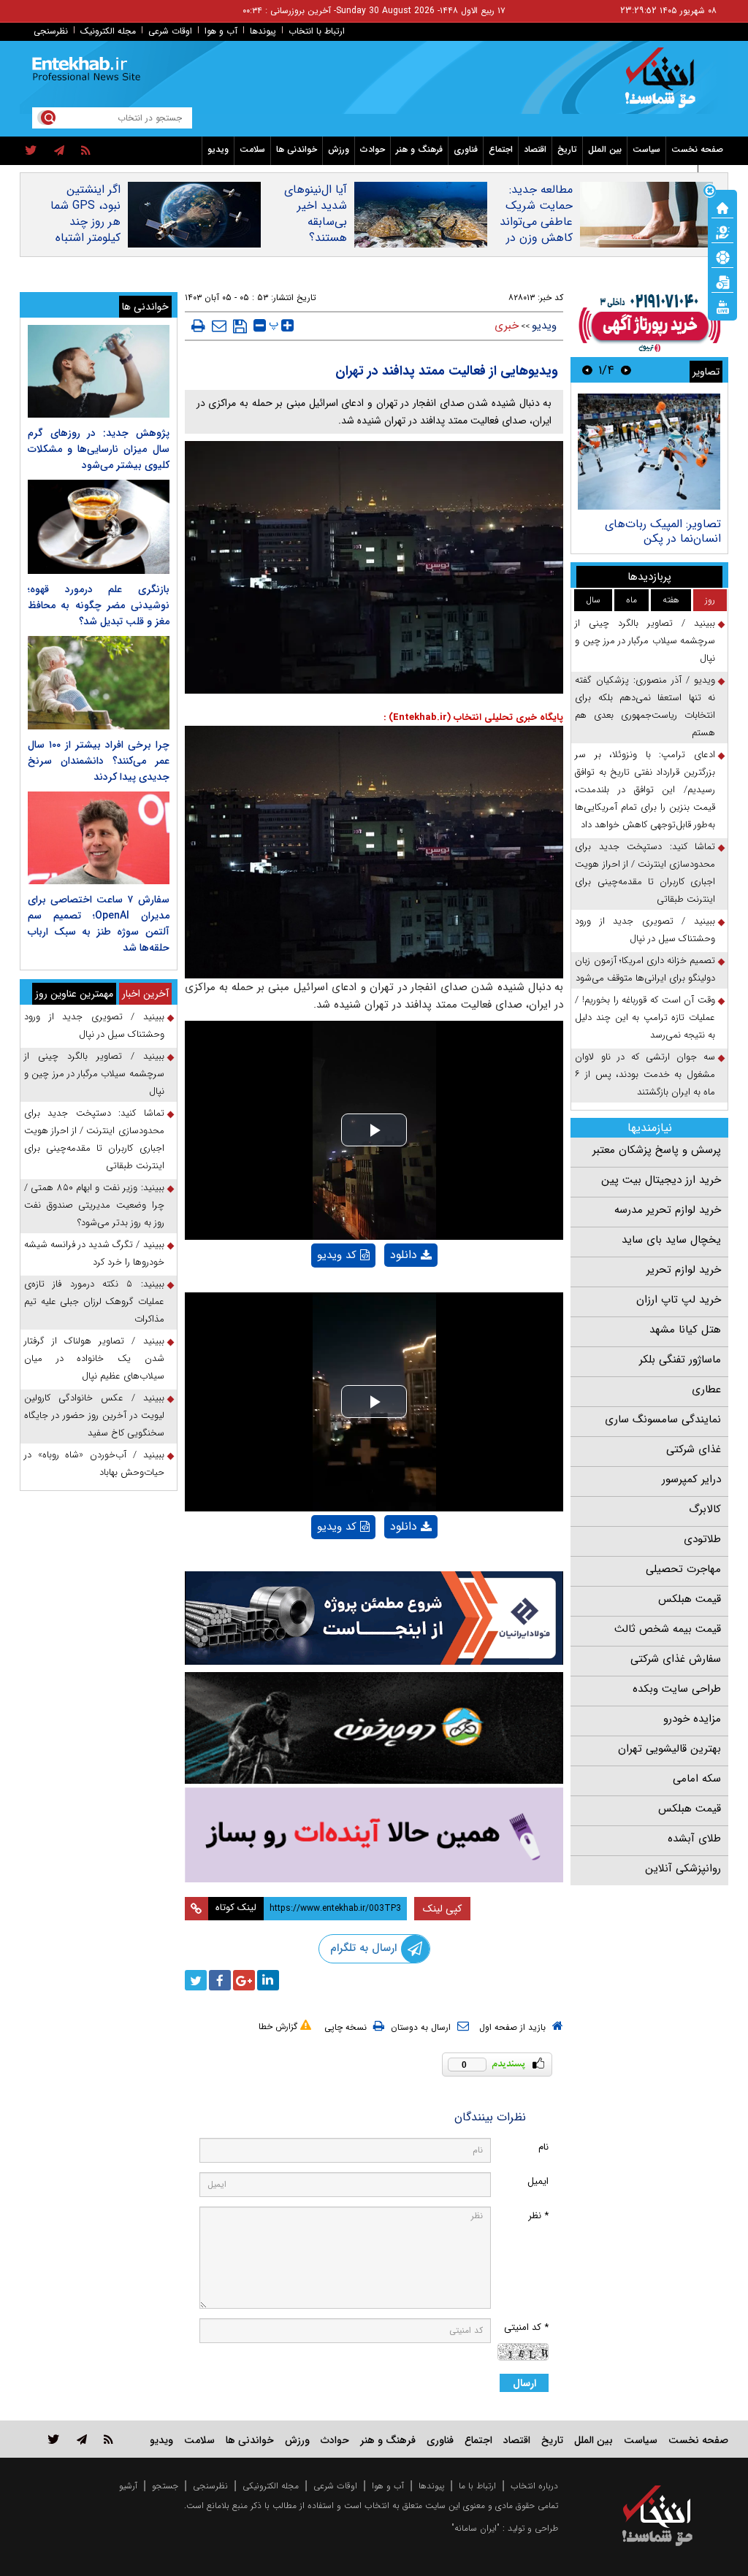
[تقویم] (722, 281)
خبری (507, 326)
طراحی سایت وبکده (677, 1689)
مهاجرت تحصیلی (683, 1569)
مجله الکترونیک (108, 31)
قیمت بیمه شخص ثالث (668, 1629)
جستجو (165, 2486)
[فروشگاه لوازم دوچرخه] (374, 1728)
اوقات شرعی (170, 31)
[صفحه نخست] (722, 207)
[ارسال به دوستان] (219, 326)
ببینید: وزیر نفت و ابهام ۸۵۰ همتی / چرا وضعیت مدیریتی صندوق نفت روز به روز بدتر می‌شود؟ (94, 1205)
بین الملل (605, 149)
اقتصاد (535, 149)
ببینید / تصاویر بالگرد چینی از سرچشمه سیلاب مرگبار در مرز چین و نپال (645, 641)
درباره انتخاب (534, 2486)
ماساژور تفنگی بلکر (680, 1360)
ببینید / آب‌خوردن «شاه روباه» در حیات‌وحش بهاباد (94, 1464)
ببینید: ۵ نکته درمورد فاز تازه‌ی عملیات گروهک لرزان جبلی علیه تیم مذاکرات (94, 1302)
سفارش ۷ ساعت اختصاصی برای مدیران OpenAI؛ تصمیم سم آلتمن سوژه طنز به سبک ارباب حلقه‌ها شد (99, 924)
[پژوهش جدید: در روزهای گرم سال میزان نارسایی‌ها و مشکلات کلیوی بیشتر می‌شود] (99, 371)
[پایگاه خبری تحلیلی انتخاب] (664, 85)
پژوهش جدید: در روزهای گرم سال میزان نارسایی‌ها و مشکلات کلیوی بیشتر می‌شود (99, 449)
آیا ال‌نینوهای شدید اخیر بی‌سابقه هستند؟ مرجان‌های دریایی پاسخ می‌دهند (315, 238)
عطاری (706, 1389)
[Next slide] (587, 370)
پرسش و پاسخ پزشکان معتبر (657, 1150)
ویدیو (218, 149)
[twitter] (31, 151)
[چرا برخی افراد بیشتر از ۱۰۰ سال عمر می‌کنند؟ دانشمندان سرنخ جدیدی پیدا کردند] (99, 682)
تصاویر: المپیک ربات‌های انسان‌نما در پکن (663, 531)
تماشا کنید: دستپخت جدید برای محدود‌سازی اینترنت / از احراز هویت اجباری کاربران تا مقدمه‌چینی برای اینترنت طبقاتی (645, 873)
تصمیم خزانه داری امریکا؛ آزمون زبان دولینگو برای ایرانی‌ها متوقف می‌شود (645, 969)
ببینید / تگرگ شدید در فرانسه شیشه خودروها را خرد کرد (94, 1253)
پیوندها (263, 31)
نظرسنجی (51, 31)
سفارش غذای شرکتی (676, 1659)
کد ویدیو (337, 1255)
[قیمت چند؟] (722, 231)
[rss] (86, 151)
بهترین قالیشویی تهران (669, 1749)
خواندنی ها (297, 149)
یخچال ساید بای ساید (671, 1240)
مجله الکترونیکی (271, 2486)
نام (543, 2147)
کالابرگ (705, 1509)
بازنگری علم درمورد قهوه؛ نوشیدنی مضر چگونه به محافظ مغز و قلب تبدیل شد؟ (99, 605)
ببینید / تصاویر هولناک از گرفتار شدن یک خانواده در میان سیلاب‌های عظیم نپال (94, 1358)
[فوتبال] (722, 256)
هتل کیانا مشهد (685, 1330)
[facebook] (220, 1980)
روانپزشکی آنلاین (683, 1868)
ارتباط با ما (477, 2486)
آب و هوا (221, 31)
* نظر (538, 2216)
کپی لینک (442, 1909)
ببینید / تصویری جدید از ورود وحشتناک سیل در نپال (645, 930)
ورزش (339, 149)
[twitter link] (54, 2439)
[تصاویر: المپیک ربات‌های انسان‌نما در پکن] (649, 452)
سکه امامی (697, 1779)
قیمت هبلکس (690, 1599)
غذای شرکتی (694, 1449)
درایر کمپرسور (691, 1479)
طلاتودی (702, 1539)
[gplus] (244, 1980)
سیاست (646, 149)
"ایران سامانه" (476, 2528)
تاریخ (567, 149)
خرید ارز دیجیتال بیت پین (661, 1180)
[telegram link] (82, 2439)
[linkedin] (268, 1980)
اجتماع (501, 149)
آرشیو (128, 2486)
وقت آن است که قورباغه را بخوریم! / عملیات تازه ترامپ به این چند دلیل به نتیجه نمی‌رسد (645, 1017)
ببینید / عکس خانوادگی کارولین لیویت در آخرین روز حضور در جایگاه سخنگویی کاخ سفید (94, 1415)
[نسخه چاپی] (198, 326)
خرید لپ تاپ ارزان (679, 1300)
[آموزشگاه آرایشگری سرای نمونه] (374, 1835)
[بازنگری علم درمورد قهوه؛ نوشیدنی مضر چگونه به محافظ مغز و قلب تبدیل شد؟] (99, 527)
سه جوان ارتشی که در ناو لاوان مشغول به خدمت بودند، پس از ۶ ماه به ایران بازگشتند (645, 1074)
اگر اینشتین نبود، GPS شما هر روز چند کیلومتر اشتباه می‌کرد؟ (85, 222)
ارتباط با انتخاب (317, 31)
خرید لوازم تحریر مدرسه (668, 1210)
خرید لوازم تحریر (684, 1270)
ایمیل (538, 2181)
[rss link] (108, 2439)
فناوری (466, 149)
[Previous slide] (626, 370)
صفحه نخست (697, 149)
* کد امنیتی (526, 2327)
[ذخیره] (240, 326)
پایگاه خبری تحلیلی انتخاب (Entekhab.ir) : (473, 717)
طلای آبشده (694, 1839)
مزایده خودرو (692, 1719)
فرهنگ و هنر (419, 149)
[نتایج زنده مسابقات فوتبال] (722, 306)
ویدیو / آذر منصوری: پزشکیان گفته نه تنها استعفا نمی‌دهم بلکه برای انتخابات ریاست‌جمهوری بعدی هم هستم (645, 706)
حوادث (373, 149)
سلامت (252, 149)
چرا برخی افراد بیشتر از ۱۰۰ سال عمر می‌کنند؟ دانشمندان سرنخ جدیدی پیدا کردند (99, 761)
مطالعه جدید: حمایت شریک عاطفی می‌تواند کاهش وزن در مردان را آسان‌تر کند (536, 230)
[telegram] (59, 151)
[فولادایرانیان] (374, 1618)
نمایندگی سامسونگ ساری (663, 1419)
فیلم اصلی (386, 1293)
